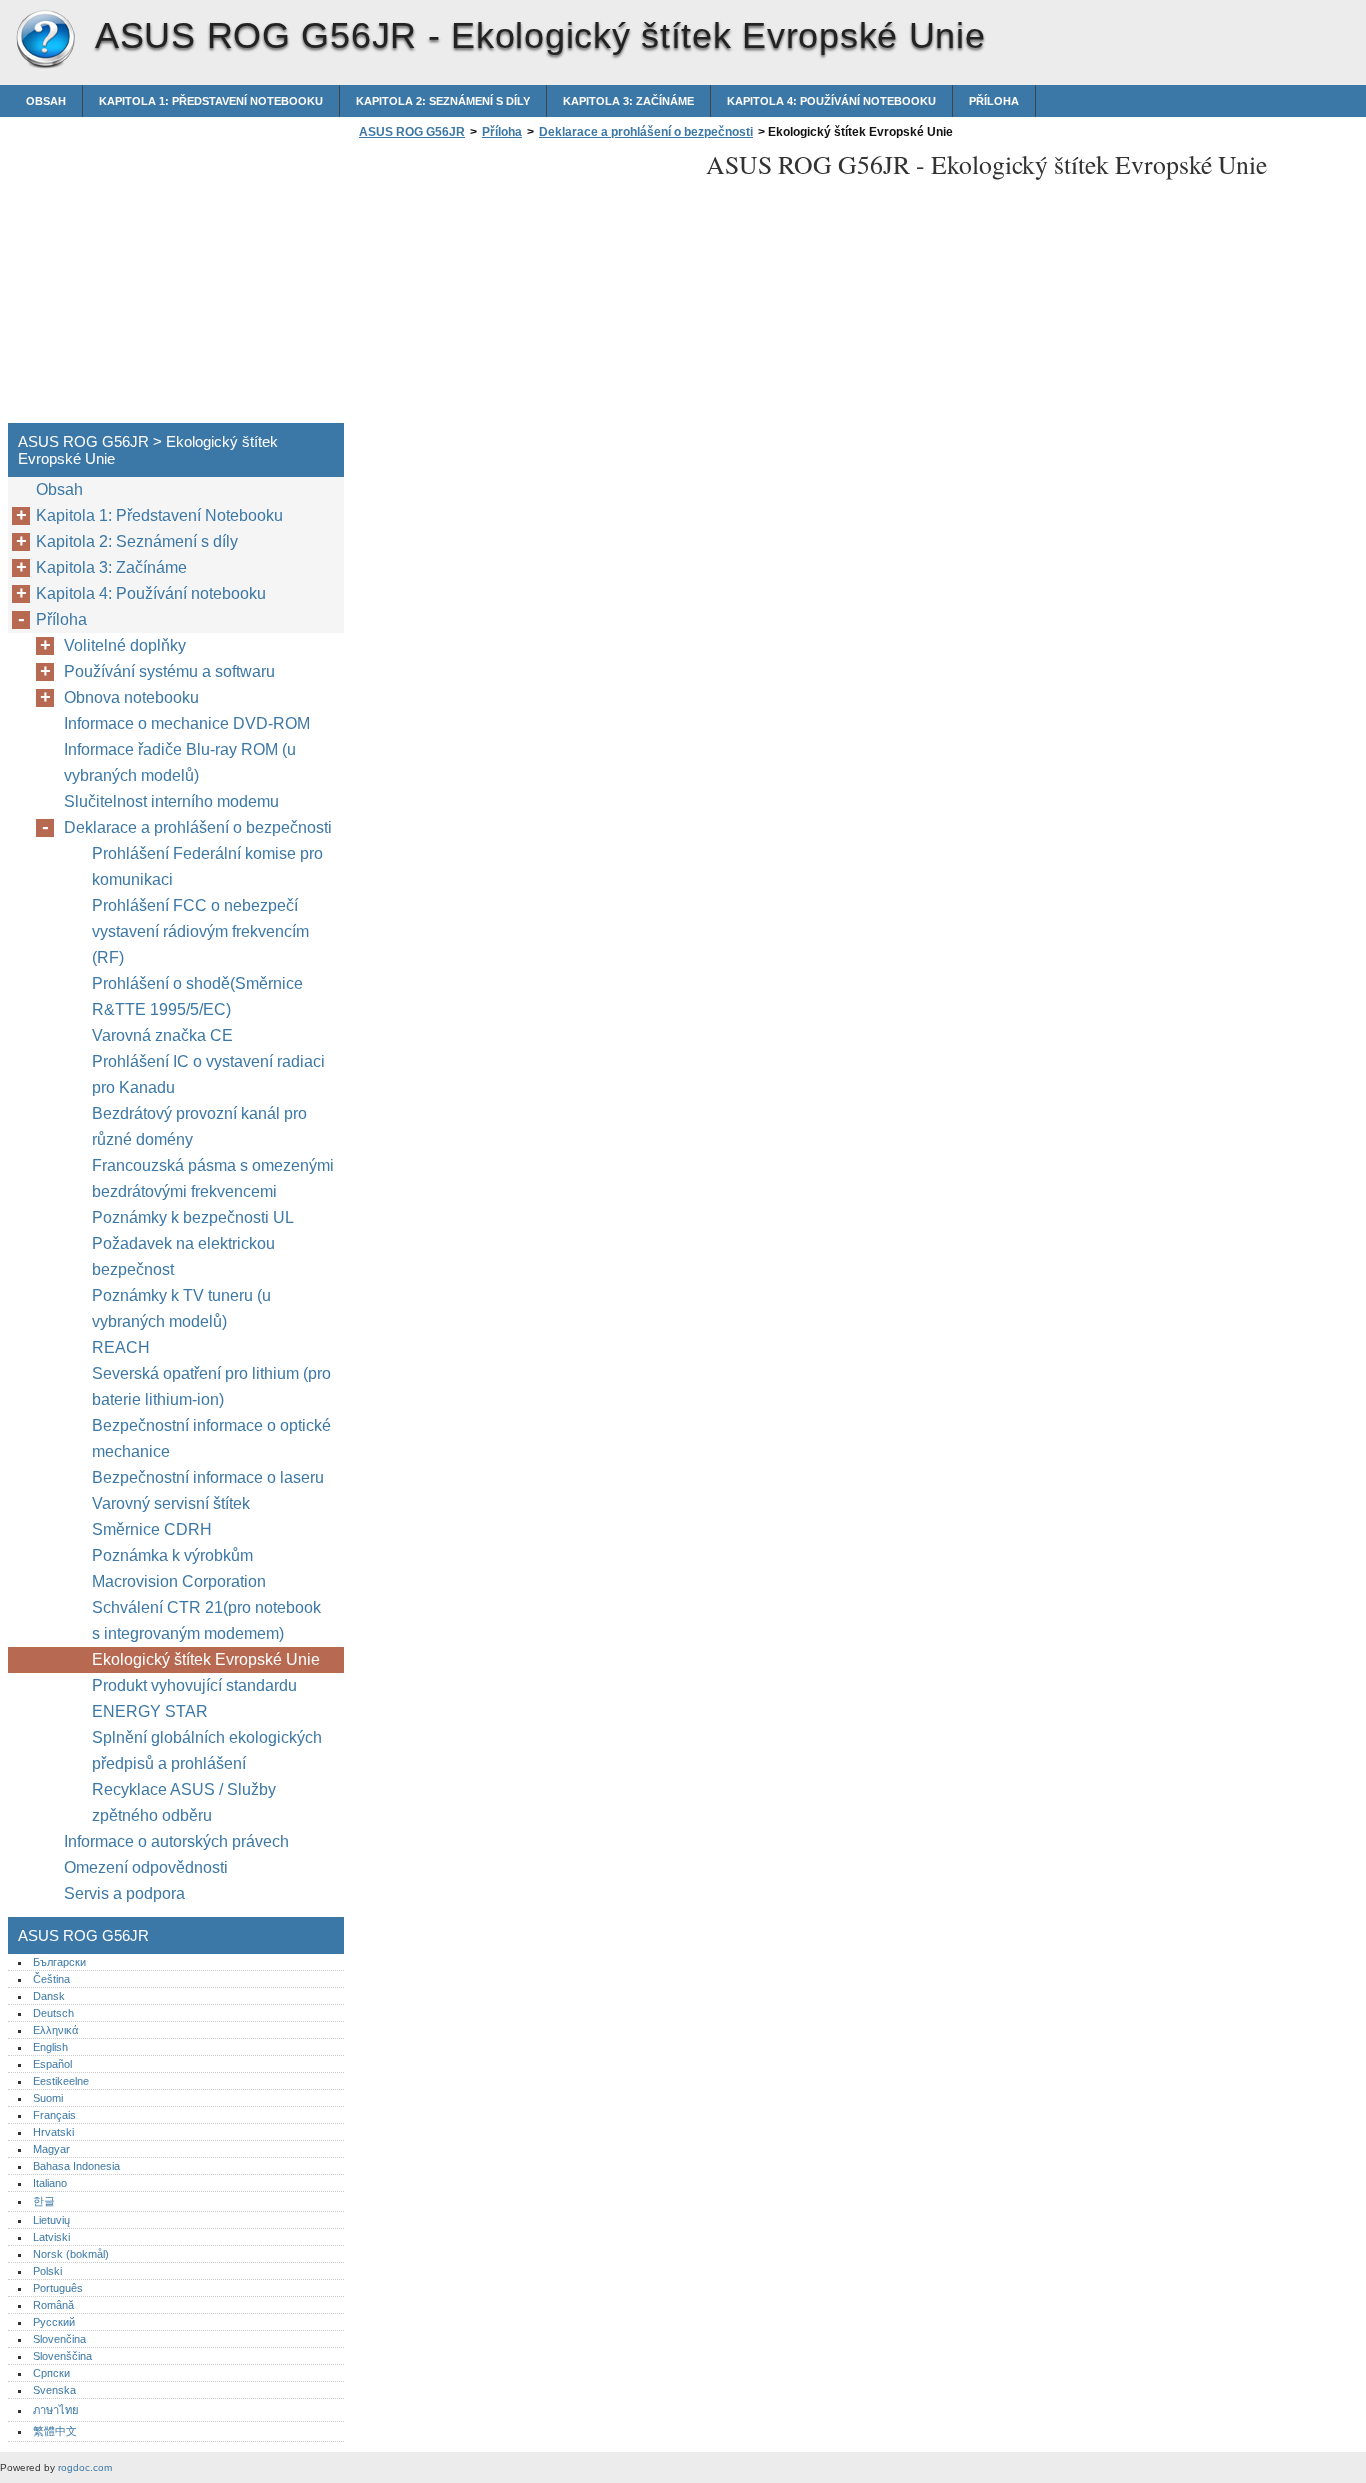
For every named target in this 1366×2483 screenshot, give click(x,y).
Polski (47, 2271)
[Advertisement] (522, 287)
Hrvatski (53, 2132)
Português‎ (58, 2288)
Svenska (54, 2390)
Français (54, 2115)
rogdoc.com (85, 2467)
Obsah (46, 101)
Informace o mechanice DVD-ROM (187, 723)
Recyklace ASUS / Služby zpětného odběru (184, 1802)
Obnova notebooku (131, 697)
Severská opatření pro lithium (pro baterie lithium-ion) (211, 1386)
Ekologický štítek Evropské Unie (208, 1659)
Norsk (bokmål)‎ (71, 2254)
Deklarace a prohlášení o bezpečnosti (646, 132)
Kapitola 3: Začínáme (628, 101)
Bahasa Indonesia (76, 2166)
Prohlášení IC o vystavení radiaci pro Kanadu (208, 1074)
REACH (121, 1347)
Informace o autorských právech (176, 1841)
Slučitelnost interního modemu (171, 801)
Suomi (48, 2098)
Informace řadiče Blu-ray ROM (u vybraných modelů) (180, 762)
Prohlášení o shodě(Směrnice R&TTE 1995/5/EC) (197, 996)
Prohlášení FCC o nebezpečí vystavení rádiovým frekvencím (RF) (200, 931)
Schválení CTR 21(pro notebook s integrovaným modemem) (206, 1620)
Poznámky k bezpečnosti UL (193, 1217)
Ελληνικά (55, 2030)
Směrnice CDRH (152, 1529)
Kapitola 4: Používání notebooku (831, 101)
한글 (44, 2201)
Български (59, 1962)
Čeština (51, 1979)
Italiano (50, 2183)
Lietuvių (51, 2220)
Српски (51, 2373)
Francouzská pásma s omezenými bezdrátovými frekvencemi (213, 1178)
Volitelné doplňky (125, 645)
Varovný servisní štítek (171, 1503)
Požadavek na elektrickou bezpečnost (183, 1256)
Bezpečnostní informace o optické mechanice (211, 1438)
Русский (54, 2322)
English (50, 2047)
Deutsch (53, 2013)
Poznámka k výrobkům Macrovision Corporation (179, 1568)
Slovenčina (59, 2339)
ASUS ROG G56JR (45, 40)
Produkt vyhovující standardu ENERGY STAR (194, 1698)
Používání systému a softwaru (169, 671)
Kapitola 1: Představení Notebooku (211, 101)
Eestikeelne (61, 2081)
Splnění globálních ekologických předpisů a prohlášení (207, 1750)
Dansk (49, 1996)
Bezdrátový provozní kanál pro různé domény (199, 1126)
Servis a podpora (124, 1893)
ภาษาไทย (56, 2410)
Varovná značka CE (162, 1035)
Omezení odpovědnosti (146, 1867)
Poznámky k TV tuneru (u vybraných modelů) (181, 1308)
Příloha (994, 101)
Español (52, 2064)
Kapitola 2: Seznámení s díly (443, 101)
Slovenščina (62, 2356)
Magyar (51, 2149)
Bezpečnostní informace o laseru (208, 1477)
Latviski (51, 2237)
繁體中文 (55, 2431)
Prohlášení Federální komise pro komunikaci (207, 866)
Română (53, 2305)
